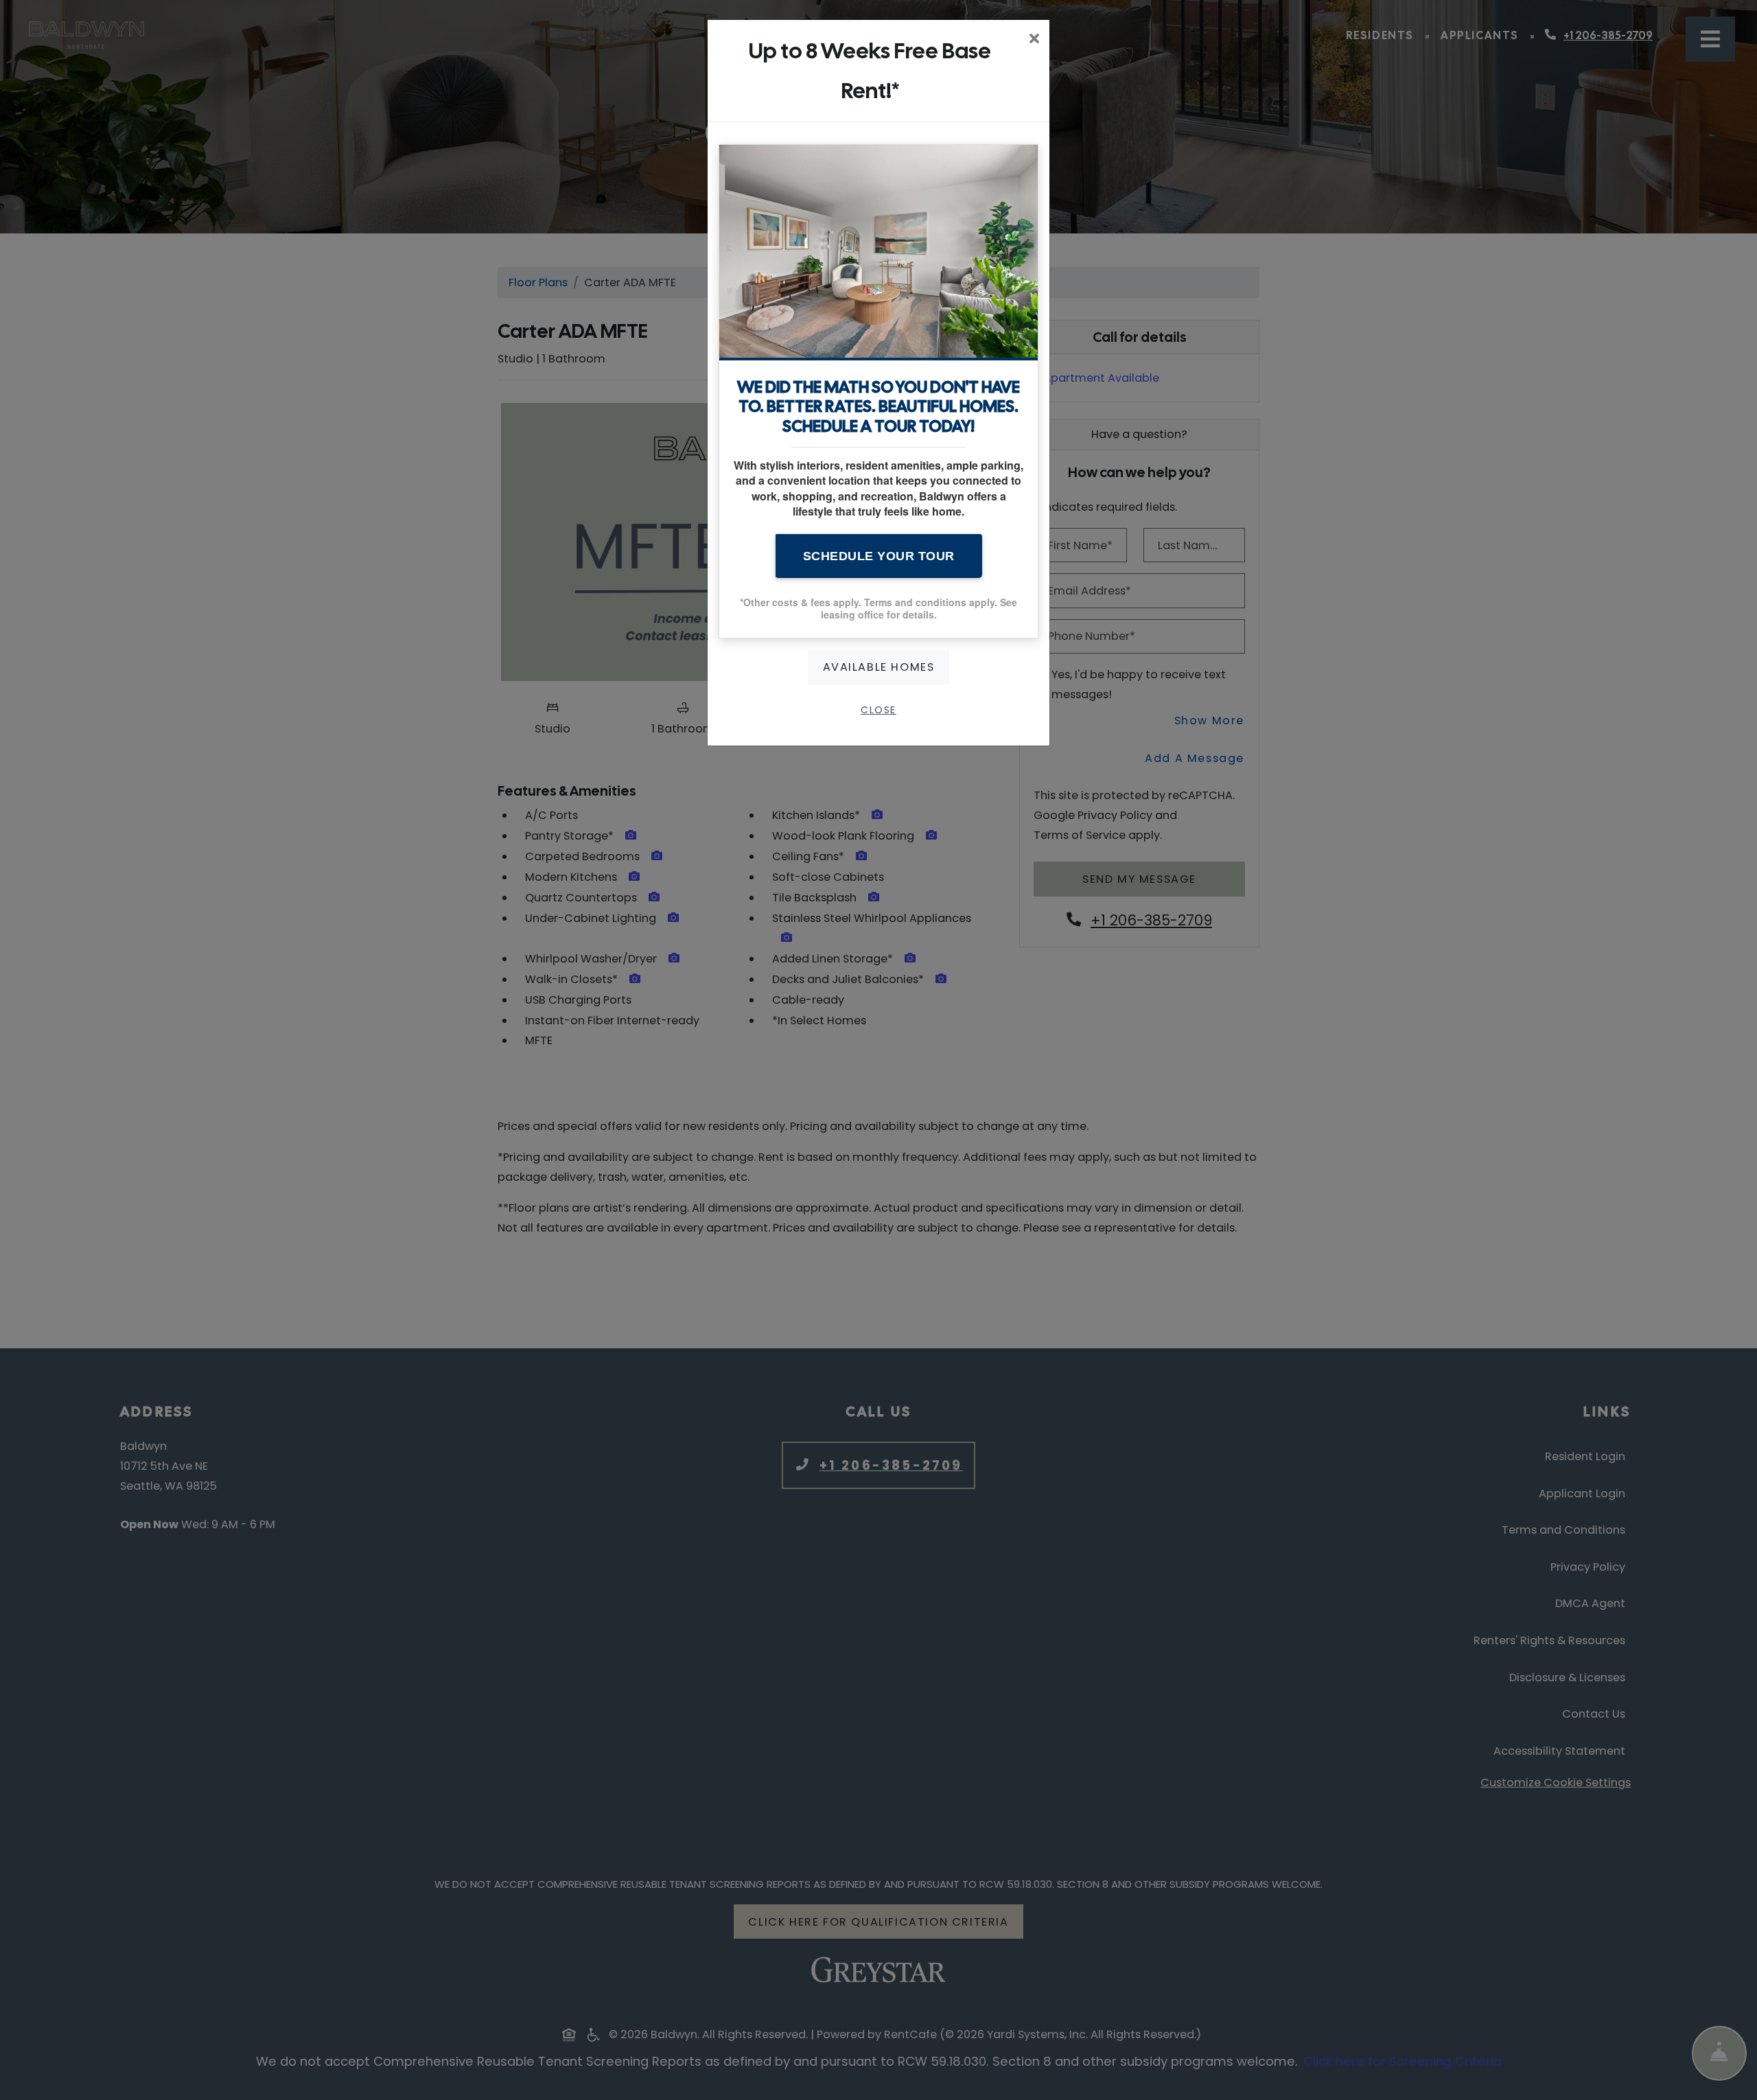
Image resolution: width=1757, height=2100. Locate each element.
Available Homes (879, 667)
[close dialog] (1034, 40)
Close (878, 710)
